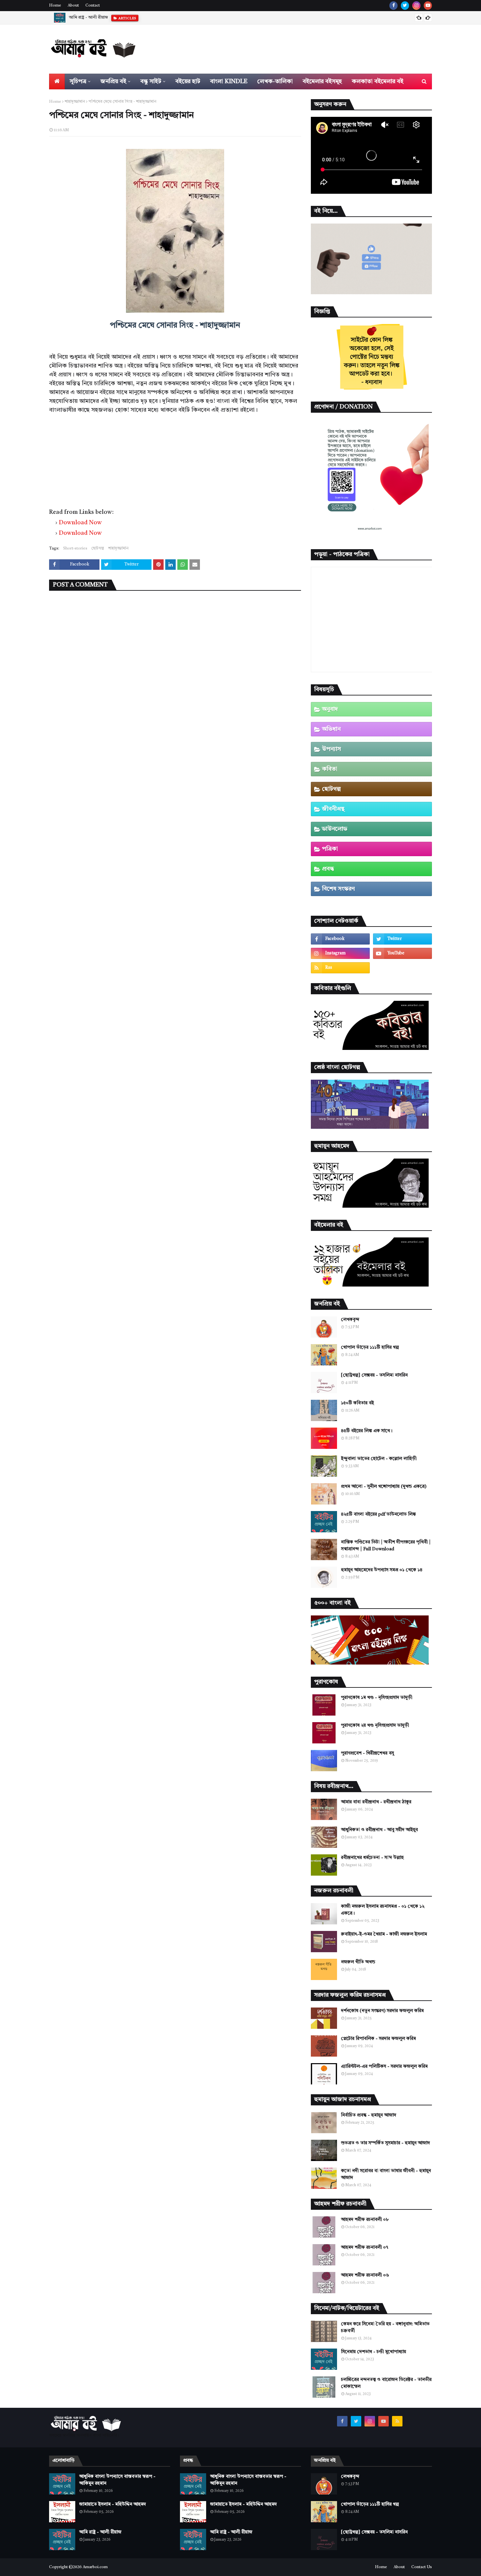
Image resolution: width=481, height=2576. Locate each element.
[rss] (340, 968)
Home (55, 6)
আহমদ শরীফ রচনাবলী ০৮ (365, 2220)
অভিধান (331, 729)
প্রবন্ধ (328, 869)
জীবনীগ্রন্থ (333, 809)
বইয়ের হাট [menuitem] (188, 81)
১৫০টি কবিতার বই (357, 1403)
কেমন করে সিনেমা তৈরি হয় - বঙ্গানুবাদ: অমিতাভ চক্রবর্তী (385, 2327)
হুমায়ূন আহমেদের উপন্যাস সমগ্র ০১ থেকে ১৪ (382, 1570)
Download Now (80, 523)
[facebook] (393, 6)
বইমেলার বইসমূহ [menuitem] (322, 81)
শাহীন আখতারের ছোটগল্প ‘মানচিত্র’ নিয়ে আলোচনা (110, 18)
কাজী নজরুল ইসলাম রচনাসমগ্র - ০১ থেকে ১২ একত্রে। (383, 1910)
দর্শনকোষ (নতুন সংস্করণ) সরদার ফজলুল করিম (382, 2011)
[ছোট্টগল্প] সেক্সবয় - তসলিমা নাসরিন (374, 1375)
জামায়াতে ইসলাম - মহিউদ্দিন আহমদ (113, 2504)
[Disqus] (175, 680)
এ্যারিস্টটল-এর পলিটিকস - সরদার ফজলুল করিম (384, 2066)
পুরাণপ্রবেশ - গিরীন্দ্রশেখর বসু (367, 1753)
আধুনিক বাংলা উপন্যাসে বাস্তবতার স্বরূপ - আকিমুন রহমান (117, 2480)
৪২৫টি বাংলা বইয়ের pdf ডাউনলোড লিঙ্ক (378, 1514)
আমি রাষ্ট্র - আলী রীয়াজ (100, 2532)
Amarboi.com (95, 2567)
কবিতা (330, 769)
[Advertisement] (175, 460)
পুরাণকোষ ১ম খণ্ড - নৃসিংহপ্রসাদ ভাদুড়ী (377, 1698)
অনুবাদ (330, 709)
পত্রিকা (330, 849)
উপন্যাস (331, 749)
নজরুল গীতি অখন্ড (358, 1962)
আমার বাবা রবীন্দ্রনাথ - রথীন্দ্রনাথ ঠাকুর (376, 1802)
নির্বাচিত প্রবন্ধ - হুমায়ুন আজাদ (369, 2115)
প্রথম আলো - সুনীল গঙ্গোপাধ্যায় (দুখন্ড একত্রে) (384, 1486)
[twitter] (405, 6)
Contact (93, 6)
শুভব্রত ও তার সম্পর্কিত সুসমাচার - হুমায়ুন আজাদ (385, 2143)
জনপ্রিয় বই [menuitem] (113, 81)
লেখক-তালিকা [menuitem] (275, 81)
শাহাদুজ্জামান (75, 102)
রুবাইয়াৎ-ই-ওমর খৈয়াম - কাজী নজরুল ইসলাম (384, 1934)
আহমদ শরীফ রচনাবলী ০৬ (365, 2275)
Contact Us (422, 2567)
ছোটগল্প (98, 549)
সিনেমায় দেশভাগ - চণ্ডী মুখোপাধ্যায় (374, 2352)
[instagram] (416, 6)
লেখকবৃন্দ (350, 1320)
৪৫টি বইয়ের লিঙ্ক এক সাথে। (367, 1431)
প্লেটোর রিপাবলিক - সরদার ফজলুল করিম (378, 2039)
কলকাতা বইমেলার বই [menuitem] (378, 81)
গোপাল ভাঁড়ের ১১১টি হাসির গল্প (370, 1347)
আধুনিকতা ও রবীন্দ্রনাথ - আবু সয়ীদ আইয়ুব (379, 1830)
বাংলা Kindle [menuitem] (229, 81)
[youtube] (428, 6)
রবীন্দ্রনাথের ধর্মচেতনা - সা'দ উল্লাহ (372, 1858)
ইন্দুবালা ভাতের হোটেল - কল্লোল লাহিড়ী (379, 1459)
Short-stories (75, 549)
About (73, 6)
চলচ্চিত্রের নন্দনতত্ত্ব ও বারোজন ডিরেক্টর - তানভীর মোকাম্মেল (386, 2383)
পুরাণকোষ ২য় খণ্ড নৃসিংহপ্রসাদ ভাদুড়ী (375, 1725)
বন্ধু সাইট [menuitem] (151, 81)
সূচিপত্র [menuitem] (78, 81)
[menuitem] (57, 81)
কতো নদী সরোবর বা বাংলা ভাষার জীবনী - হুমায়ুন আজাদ (386, 2174)
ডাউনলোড (335, 829)
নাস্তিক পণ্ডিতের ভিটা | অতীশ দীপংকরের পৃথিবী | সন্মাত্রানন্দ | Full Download (386, 1546)
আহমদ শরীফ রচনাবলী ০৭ (365, 2247)
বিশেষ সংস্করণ (338, 889)
